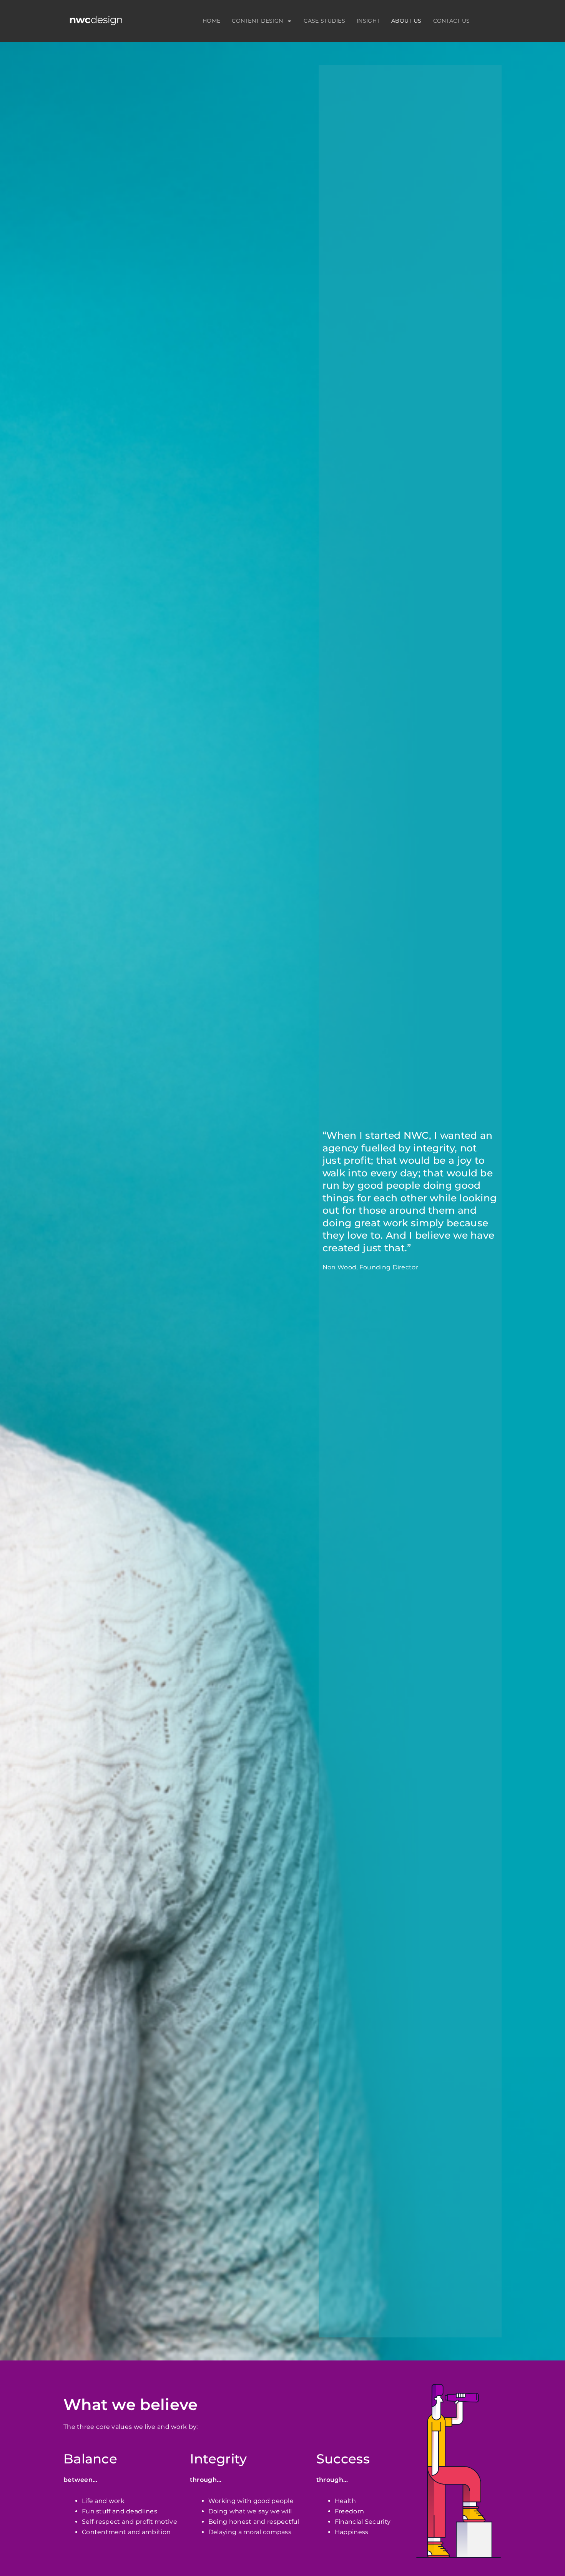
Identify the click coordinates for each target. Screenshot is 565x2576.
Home (211, 21)
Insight (368, 21)
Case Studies (324, 21)
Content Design (257, 21)
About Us (406, 21)
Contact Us (452, 21)
